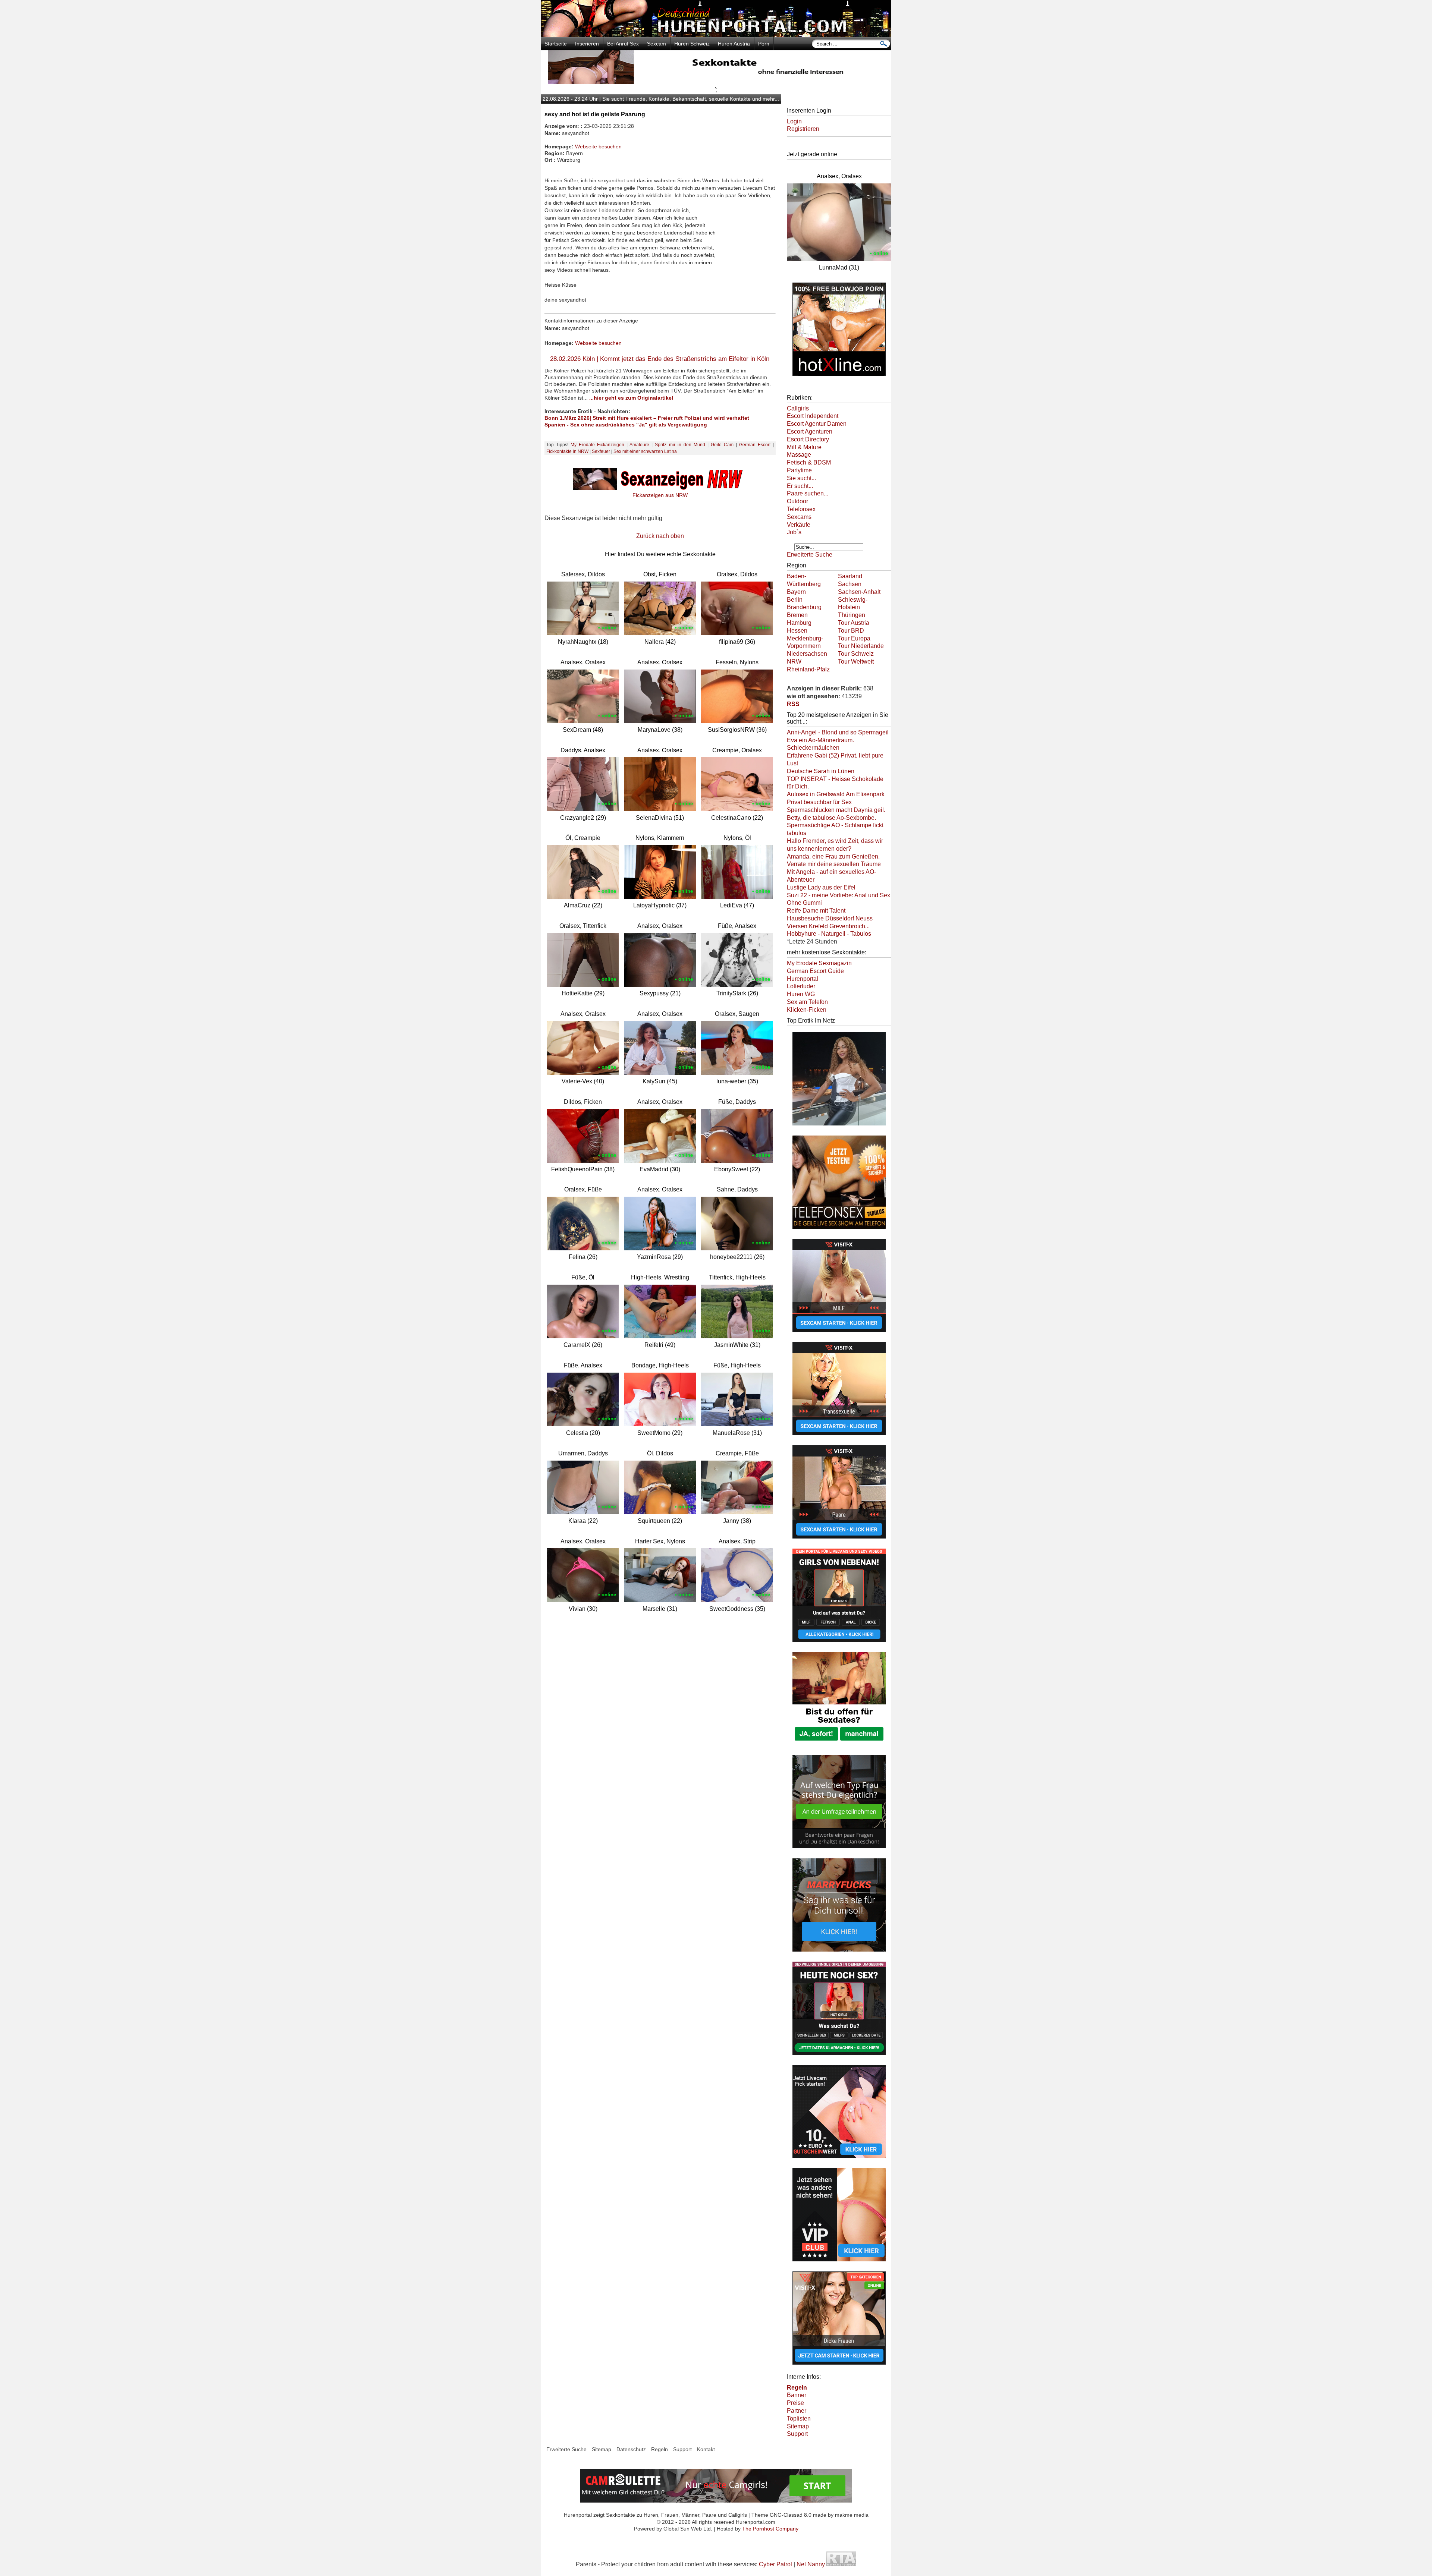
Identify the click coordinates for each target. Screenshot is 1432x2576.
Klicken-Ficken (807, 1010)
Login (794, 121)
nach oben (670, 536)
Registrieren (803, 129)
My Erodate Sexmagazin (819, 963)
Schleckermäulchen (813, 748)
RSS (793, 704)
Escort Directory (808, 439)
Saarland (850, 576)
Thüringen (852, 615)
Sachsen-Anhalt (859, 592)
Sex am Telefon (807, 1002)
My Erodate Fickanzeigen (597, 445)
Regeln (660, 2449)
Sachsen (850, 584)
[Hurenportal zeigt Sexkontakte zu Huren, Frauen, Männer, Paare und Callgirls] (716, 35)
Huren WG (801, 994)
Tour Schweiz (856, 654)
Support (797, 2434)
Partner (797, 2411)
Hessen (797, 631)
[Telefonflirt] (839, 1229)
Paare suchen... (808, 493)
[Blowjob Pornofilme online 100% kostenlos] (839, 377)
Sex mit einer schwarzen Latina (645, 451)
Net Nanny (811, 2564)
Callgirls (798, 408)
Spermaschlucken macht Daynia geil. (836, 810)
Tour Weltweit (856, 662)
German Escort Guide (815, 971)
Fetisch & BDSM (809, 462)
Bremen (797, 615)
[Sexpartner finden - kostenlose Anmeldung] (716, 82)
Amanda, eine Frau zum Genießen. (833, 856)
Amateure (639, 445)
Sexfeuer (601, 451)
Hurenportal (803, 979)
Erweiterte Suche (810, 555)
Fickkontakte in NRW (567, 451)
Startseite (556, 44)
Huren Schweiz (692, 44)
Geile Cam (722, 445)
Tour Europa (854, 638)
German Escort (755, 445)
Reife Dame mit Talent (816, 911)
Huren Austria (734, 44)
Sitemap (798, 2426)
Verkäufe (799, 525)
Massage (799, 455)
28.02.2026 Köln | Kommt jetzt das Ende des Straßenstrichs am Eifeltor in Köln (660, 359)
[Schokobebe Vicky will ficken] (839, 1126)
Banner (797, 2395)
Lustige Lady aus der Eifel (821, 887)
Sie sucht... (801, 478)
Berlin (795, 600)
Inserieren (587, 44)
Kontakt (706, 2449)
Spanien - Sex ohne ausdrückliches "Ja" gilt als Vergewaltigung (626, 425)
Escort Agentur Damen (817, 424)
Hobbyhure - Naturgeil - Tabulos (829, 934)
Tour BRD (851, 631)
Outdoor (797, 501)
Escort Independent (813, 416)
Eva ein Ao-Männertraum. (820, 740)
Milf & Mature (804, 447)
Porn (764, 44)
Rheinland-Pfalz (808, 669)
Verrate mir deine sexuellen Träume (834, 864)
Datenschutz (631, 2449)
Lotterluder (801, 986)
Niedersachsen (807, 654)
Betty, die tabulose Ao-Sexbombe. (831, 818)
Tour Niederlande (861, 646)
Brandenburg (804, 607)
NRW (794, 662)
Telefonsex (801, 509)
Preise (795, 2403)
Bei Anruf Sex (623, 44)
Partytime (799, 470)
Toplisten (799, 2418)
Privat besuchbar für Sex (819, 802)
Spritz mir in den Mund (680, 445)
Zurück (645, 536)
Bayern (796, 592)
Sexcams (799, 517)
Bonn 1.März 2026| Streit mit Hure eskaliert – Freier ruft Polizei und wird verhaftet (647, 418)
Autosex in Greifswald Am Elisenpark (836, 794)
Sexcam (657, 44)
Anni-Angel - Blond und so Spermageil (838, 732)
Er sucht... (800, 486)
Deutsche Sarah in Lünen (821, 771)
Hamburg (799, 623)
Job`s (794, 532)
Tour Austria (854, 623)
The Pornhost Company (770, 2529)
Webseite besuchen (598, 147)
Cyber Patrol (775, 2564)
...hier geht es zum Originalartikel (631, 398)
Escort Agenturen (810, 432)
